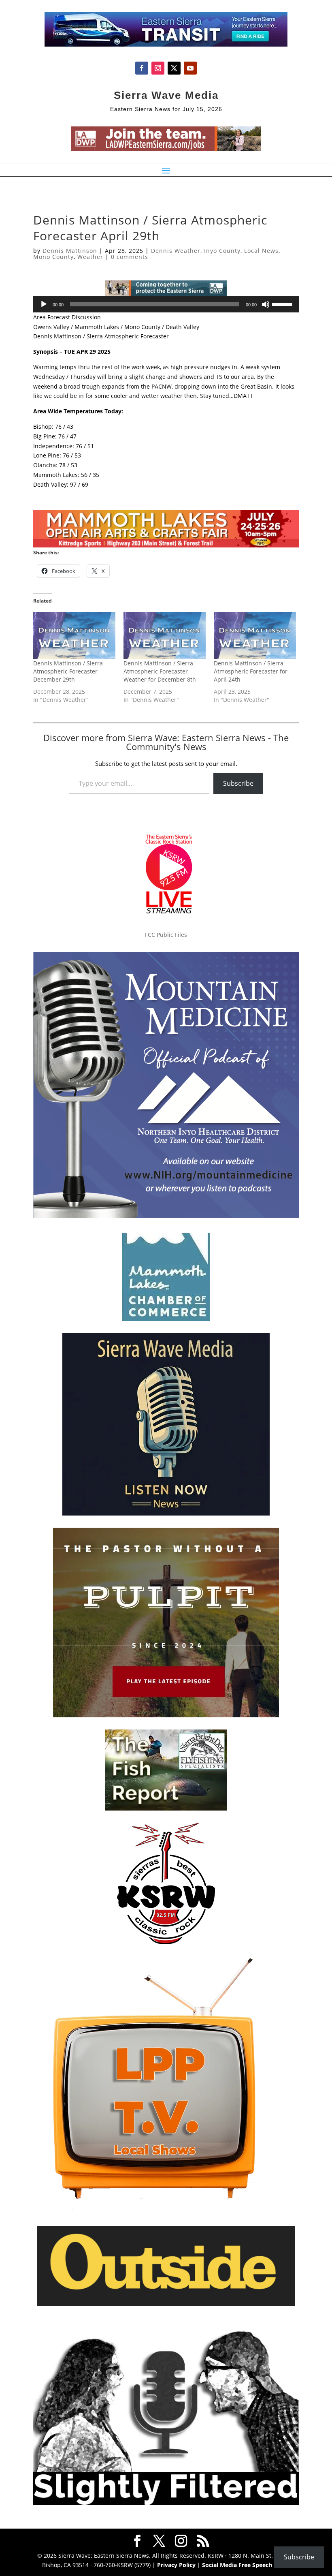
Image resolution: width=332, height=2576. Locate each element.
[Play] (44, 304)
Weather (90, 257)
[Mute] (266, 304)
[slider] (283, 304)
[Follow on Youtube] (190, 68)
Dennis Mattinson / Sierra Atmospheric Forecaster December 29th (68, 671)
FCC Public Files (166, 935)
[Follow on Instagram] (158, 68)
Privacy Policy (176, 2565)
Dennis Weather (176, 251)
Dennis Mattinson (70, 251)
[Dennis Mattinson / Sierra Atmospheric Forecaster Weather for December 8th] (165, 636)
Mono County (53, 257)
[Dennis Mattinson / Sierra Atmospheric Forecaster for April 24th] (255, 636)
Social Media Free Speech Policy (246, 2565)
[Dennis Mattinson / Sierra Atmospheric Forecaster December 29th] (74, 636)
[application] (166, 304)
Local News (261, 251)
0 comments (130, 257)
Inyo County (222, 251)
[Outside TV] (166, 2305)
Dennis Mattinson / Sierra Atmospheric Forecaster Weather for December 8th (160, 671)
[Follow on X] (174, 68)
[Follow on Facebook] (142, 68)
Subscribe (238, 783)
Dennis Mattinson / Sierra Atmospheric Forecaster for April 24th (251, 671)
